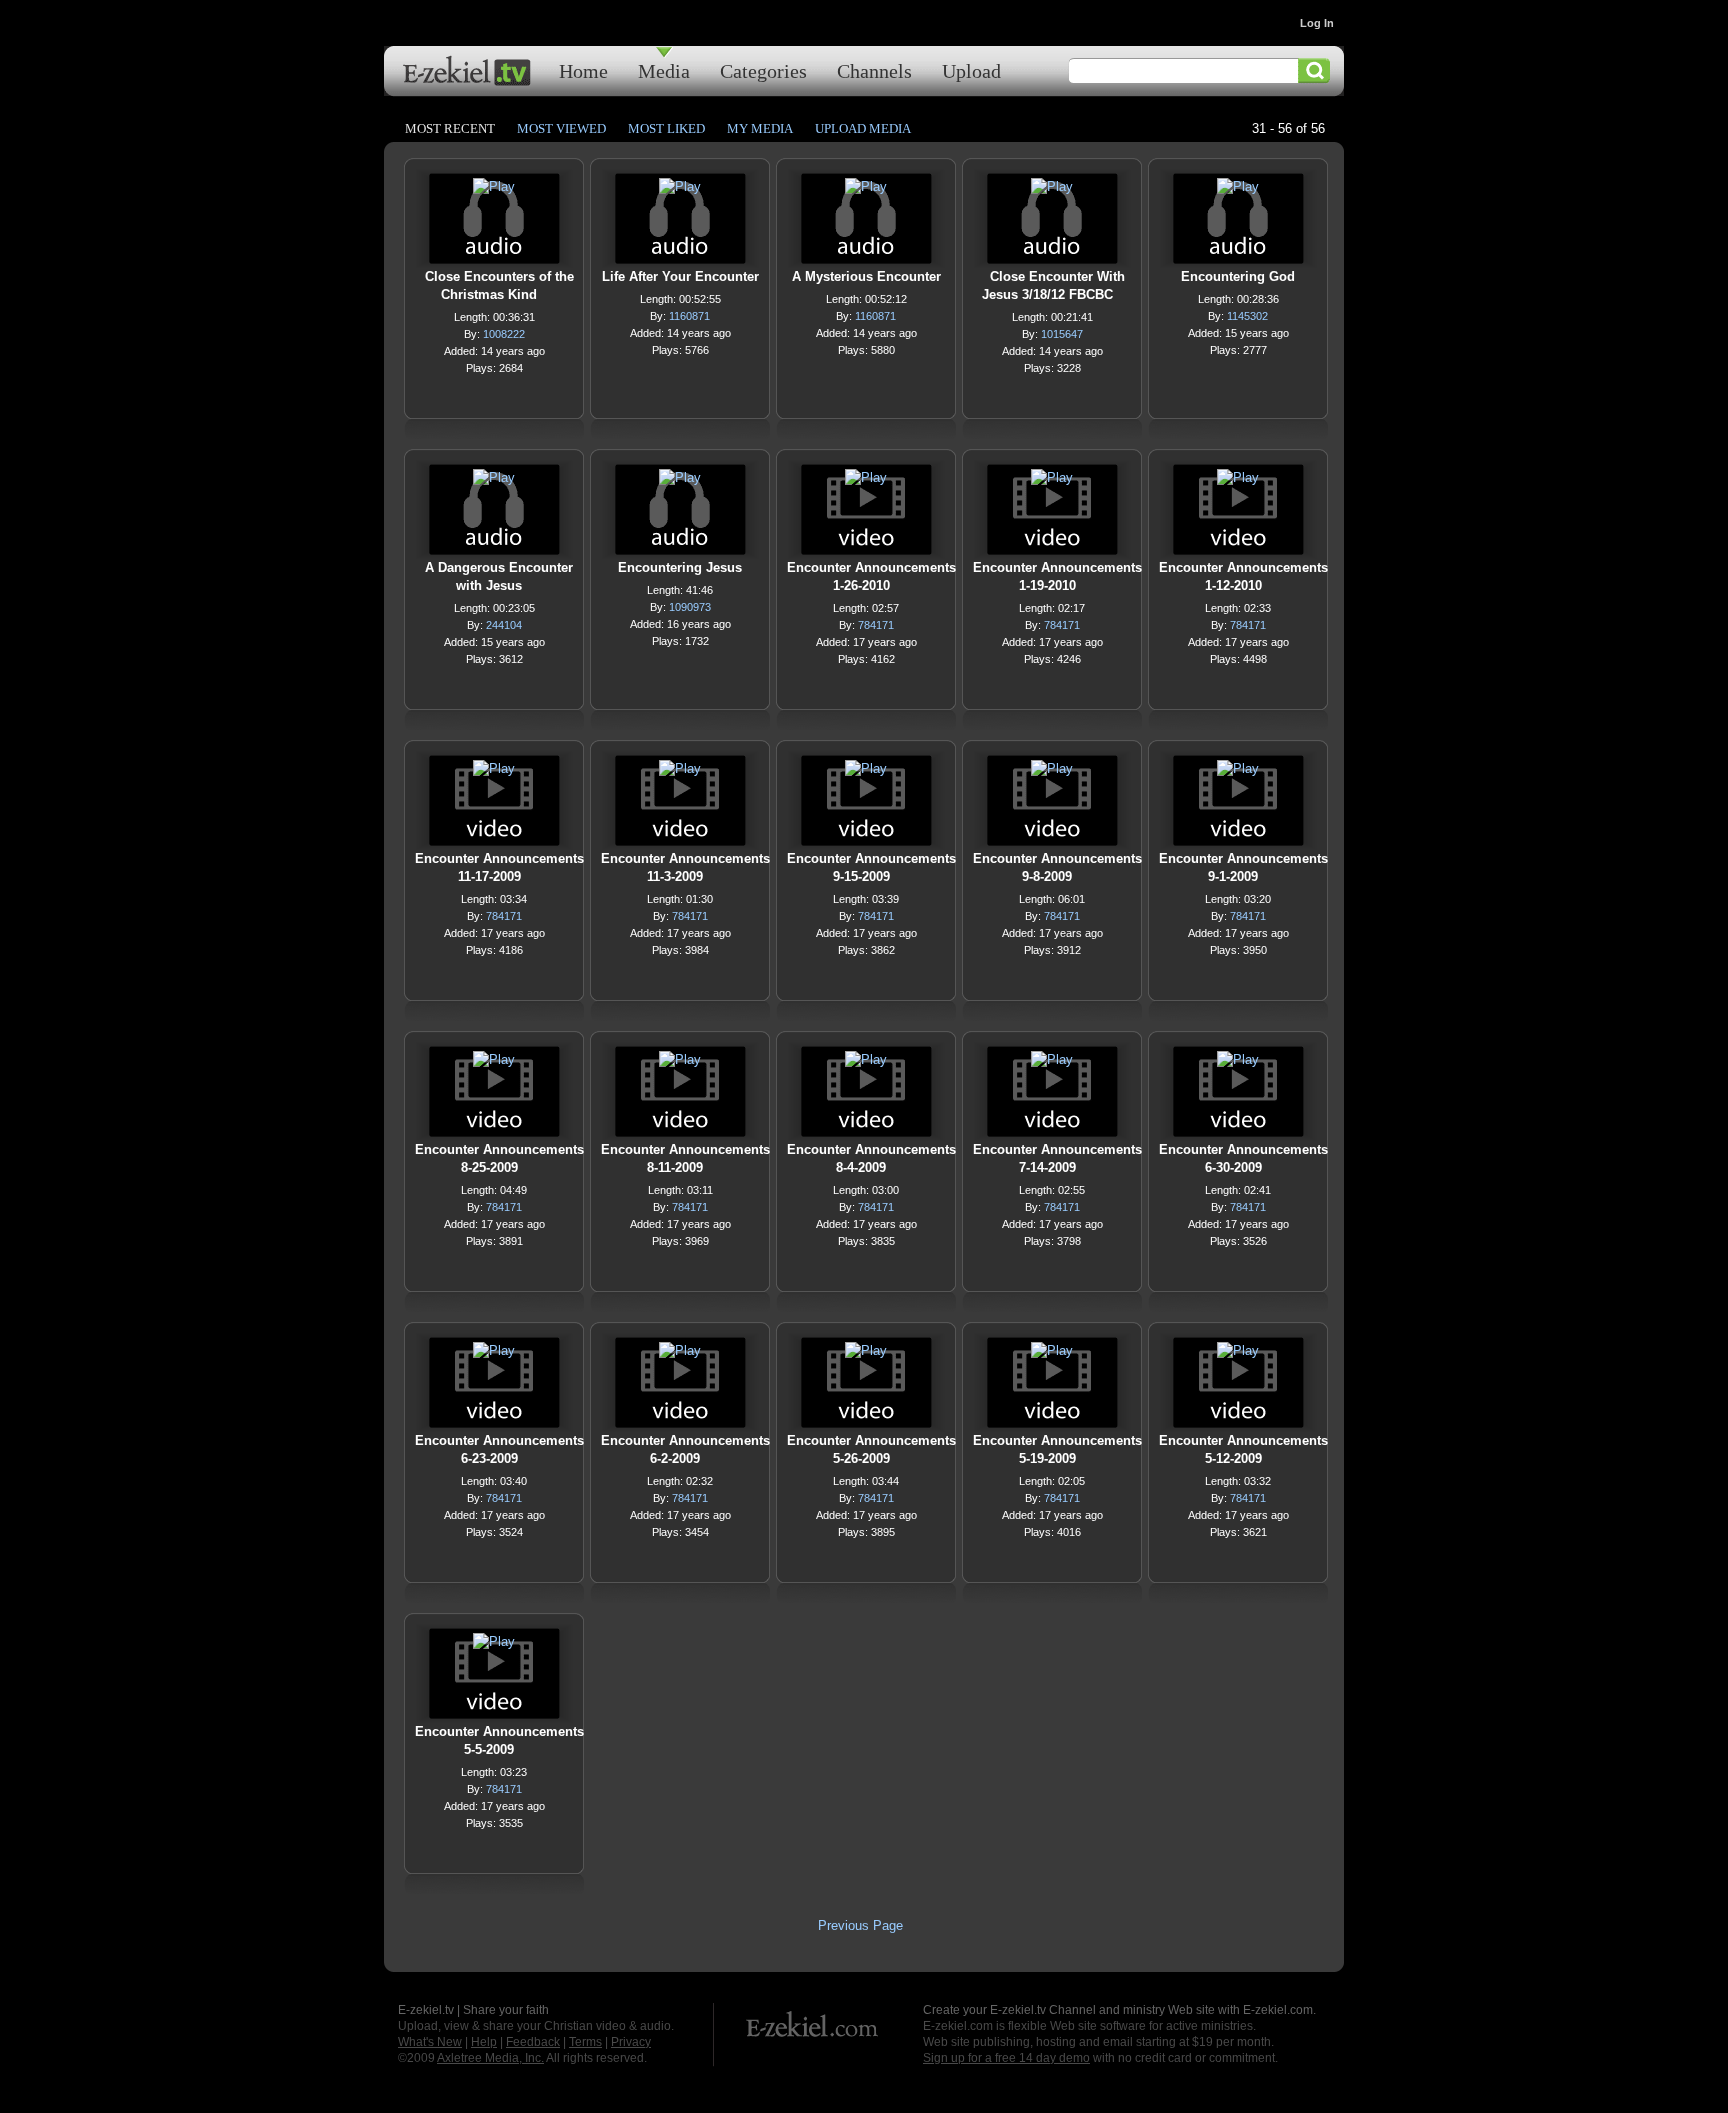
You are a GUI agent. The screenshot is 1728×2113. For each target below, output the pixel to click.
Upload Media (863, 128)
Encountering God (1238, 276)
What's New (430, 2042)
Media (664, 70)
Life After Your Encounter (680, 276)
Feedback (533, 2042)
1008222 (504, 334)
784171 (876, 625)
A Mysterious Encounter (866, 276)
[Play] (494, 191)
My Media (760, 128)
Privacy (631, 2042)
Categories (763, 70)
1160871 (689, 316)
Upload (971, 70)
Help (484, 2042)
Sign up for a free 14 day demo (1006, 2058)
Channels (874, 70)
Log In (1317, 23)
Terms (585, 2042)
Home (583, 70)
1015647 (1062, 334)
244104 (504, 625)
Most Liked (666, 128)
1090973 (690, 607)
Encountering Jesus (680, 567)
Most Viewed (561, 128)
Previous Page (860, 1925)
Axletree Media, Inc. (490, 2058)
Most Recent (450, 128)
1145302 (1247, 316)
